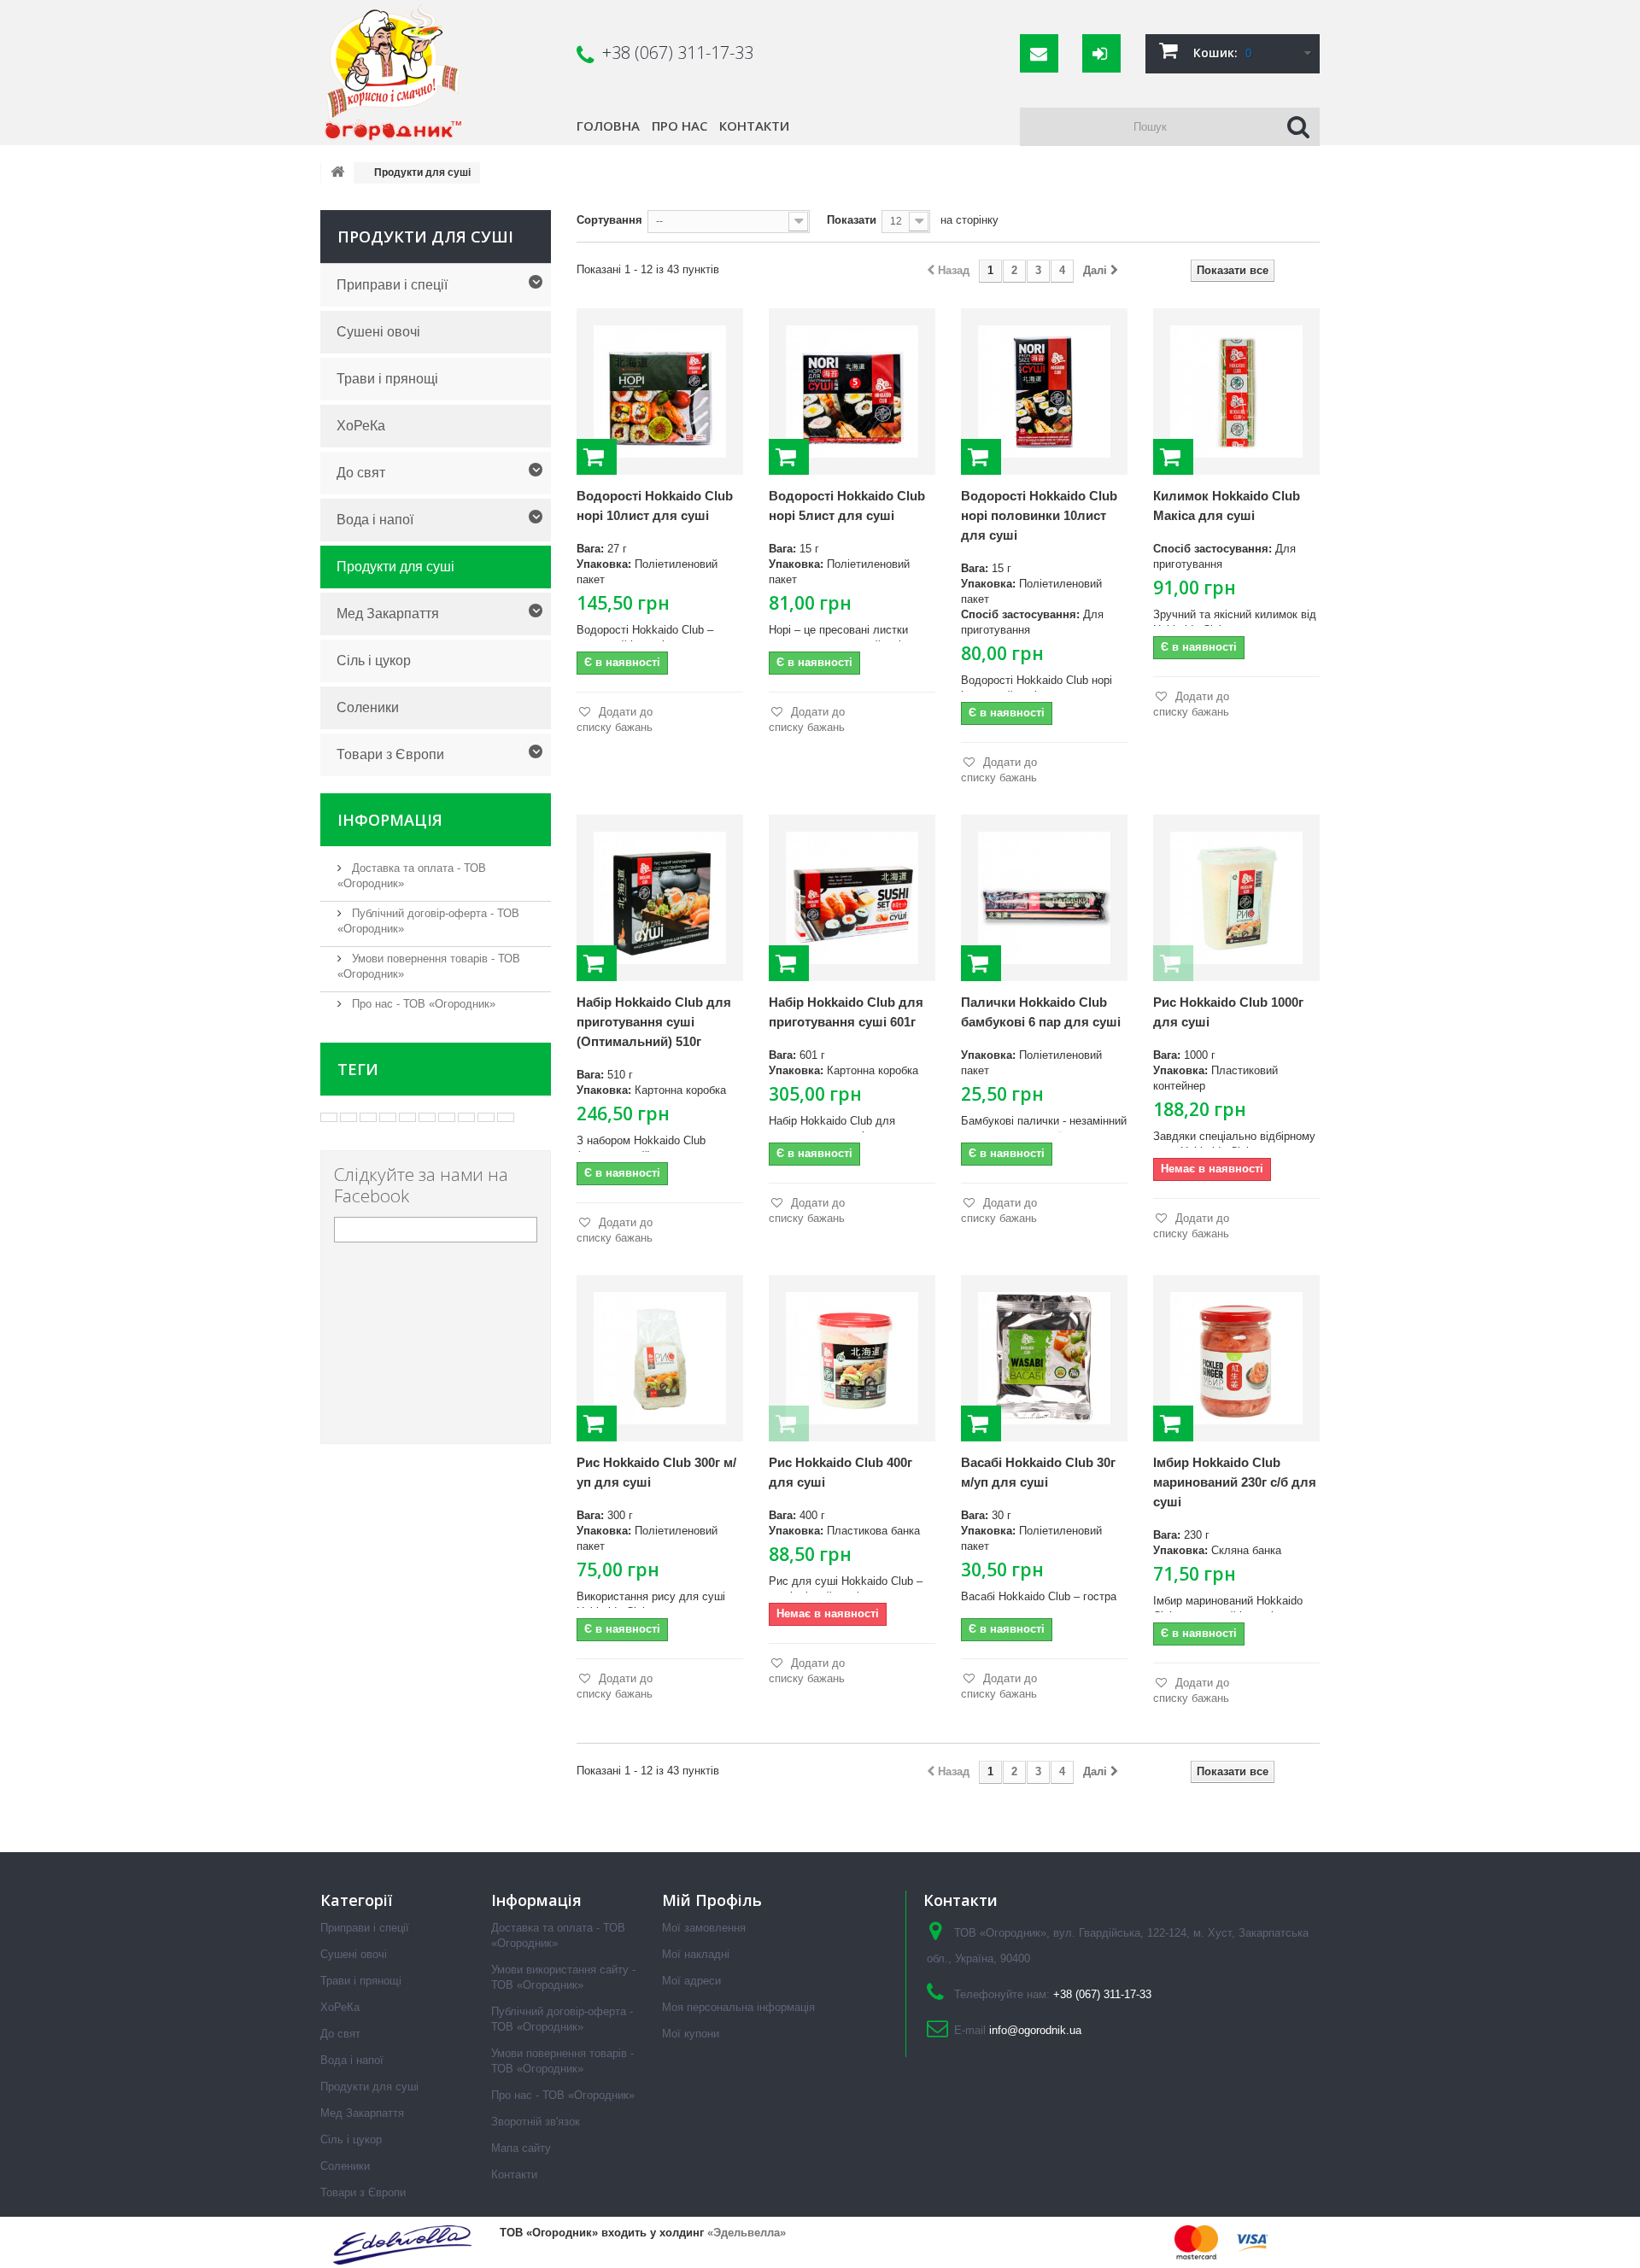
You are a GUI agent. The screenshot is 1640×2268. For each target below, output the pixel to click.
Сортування (609, 220)
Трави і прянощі (387, 379)
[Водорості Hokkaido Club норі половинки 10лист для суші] (1044, 392)
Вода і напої (375, 520)
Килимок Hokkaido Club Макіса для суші (1227, 506)
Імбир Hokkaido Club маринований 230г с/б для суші (1235, 1482)
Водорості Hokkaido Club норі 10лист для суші (655, 506)
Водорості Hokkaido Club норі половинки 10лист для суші (1039, 515)
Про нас (679, 126)
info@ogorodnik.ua (1035, 2030)
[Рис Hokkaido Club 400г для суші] (852, 1358)
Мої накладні (696, 1954)
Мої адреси (691, 1981)
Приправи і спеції (392, 285)
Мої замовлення (704, 1928)
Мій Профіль (712, 1900)
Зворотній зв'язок (536, 2122)
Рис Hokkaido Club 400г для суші (840, 1472)
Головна (608, 126)
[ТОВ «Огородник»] (439, 73)
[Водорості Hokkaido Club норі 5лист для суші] (852, 392)
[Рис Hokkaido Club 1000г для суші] (1236, 898)
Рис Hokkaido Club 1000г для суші (1228, 1012)
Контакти (754, 126)
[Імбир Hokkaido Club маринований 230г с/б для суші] (1236, 1358)
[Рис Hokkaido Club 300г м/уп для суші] (660, 1358)
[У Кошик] (597, 457)
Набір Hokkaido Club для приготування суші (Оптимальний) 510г (654, 1022)
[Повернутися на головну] (337, 173)
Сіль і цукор (374, 661)
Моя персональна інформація (738, 2007)
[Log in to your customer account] (1101, 53)
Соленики (368, 707)
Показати (852, 220)
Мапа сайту (521, 2148)
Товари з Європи (390, 754)
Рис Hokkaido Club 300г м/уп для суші (656, 1472)
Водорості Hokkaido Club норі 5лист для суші (847, 506)
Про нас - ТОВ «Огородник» (422, 1004)
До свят (361, 473)
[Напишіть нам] (1039, 53)
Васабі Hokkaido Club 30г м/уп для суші (1038, 1472)
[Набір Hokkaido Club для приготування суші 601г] (852, 898)
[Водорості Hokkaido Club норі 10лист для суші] (660, 392)
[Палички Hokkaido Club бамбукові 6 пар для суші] (1044, 898)
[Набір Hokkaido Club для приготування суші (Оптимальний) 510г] (660, 898)
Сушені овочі (378, 332)
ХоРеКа (361, 426)
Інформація (390, 820)
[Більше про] (329, 1117)
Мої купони (691, 2034)
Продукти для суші (395, 567)
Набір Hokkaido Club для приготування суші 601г (846, 1012)
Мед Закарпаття (388, 614)
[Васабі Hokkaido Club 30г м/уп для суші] (1044, 1358)
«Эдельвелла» (747, 2233)
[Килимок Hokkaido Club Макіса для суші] (1236, 392)
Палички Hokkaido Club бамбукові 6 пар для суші (1041, 1012)
